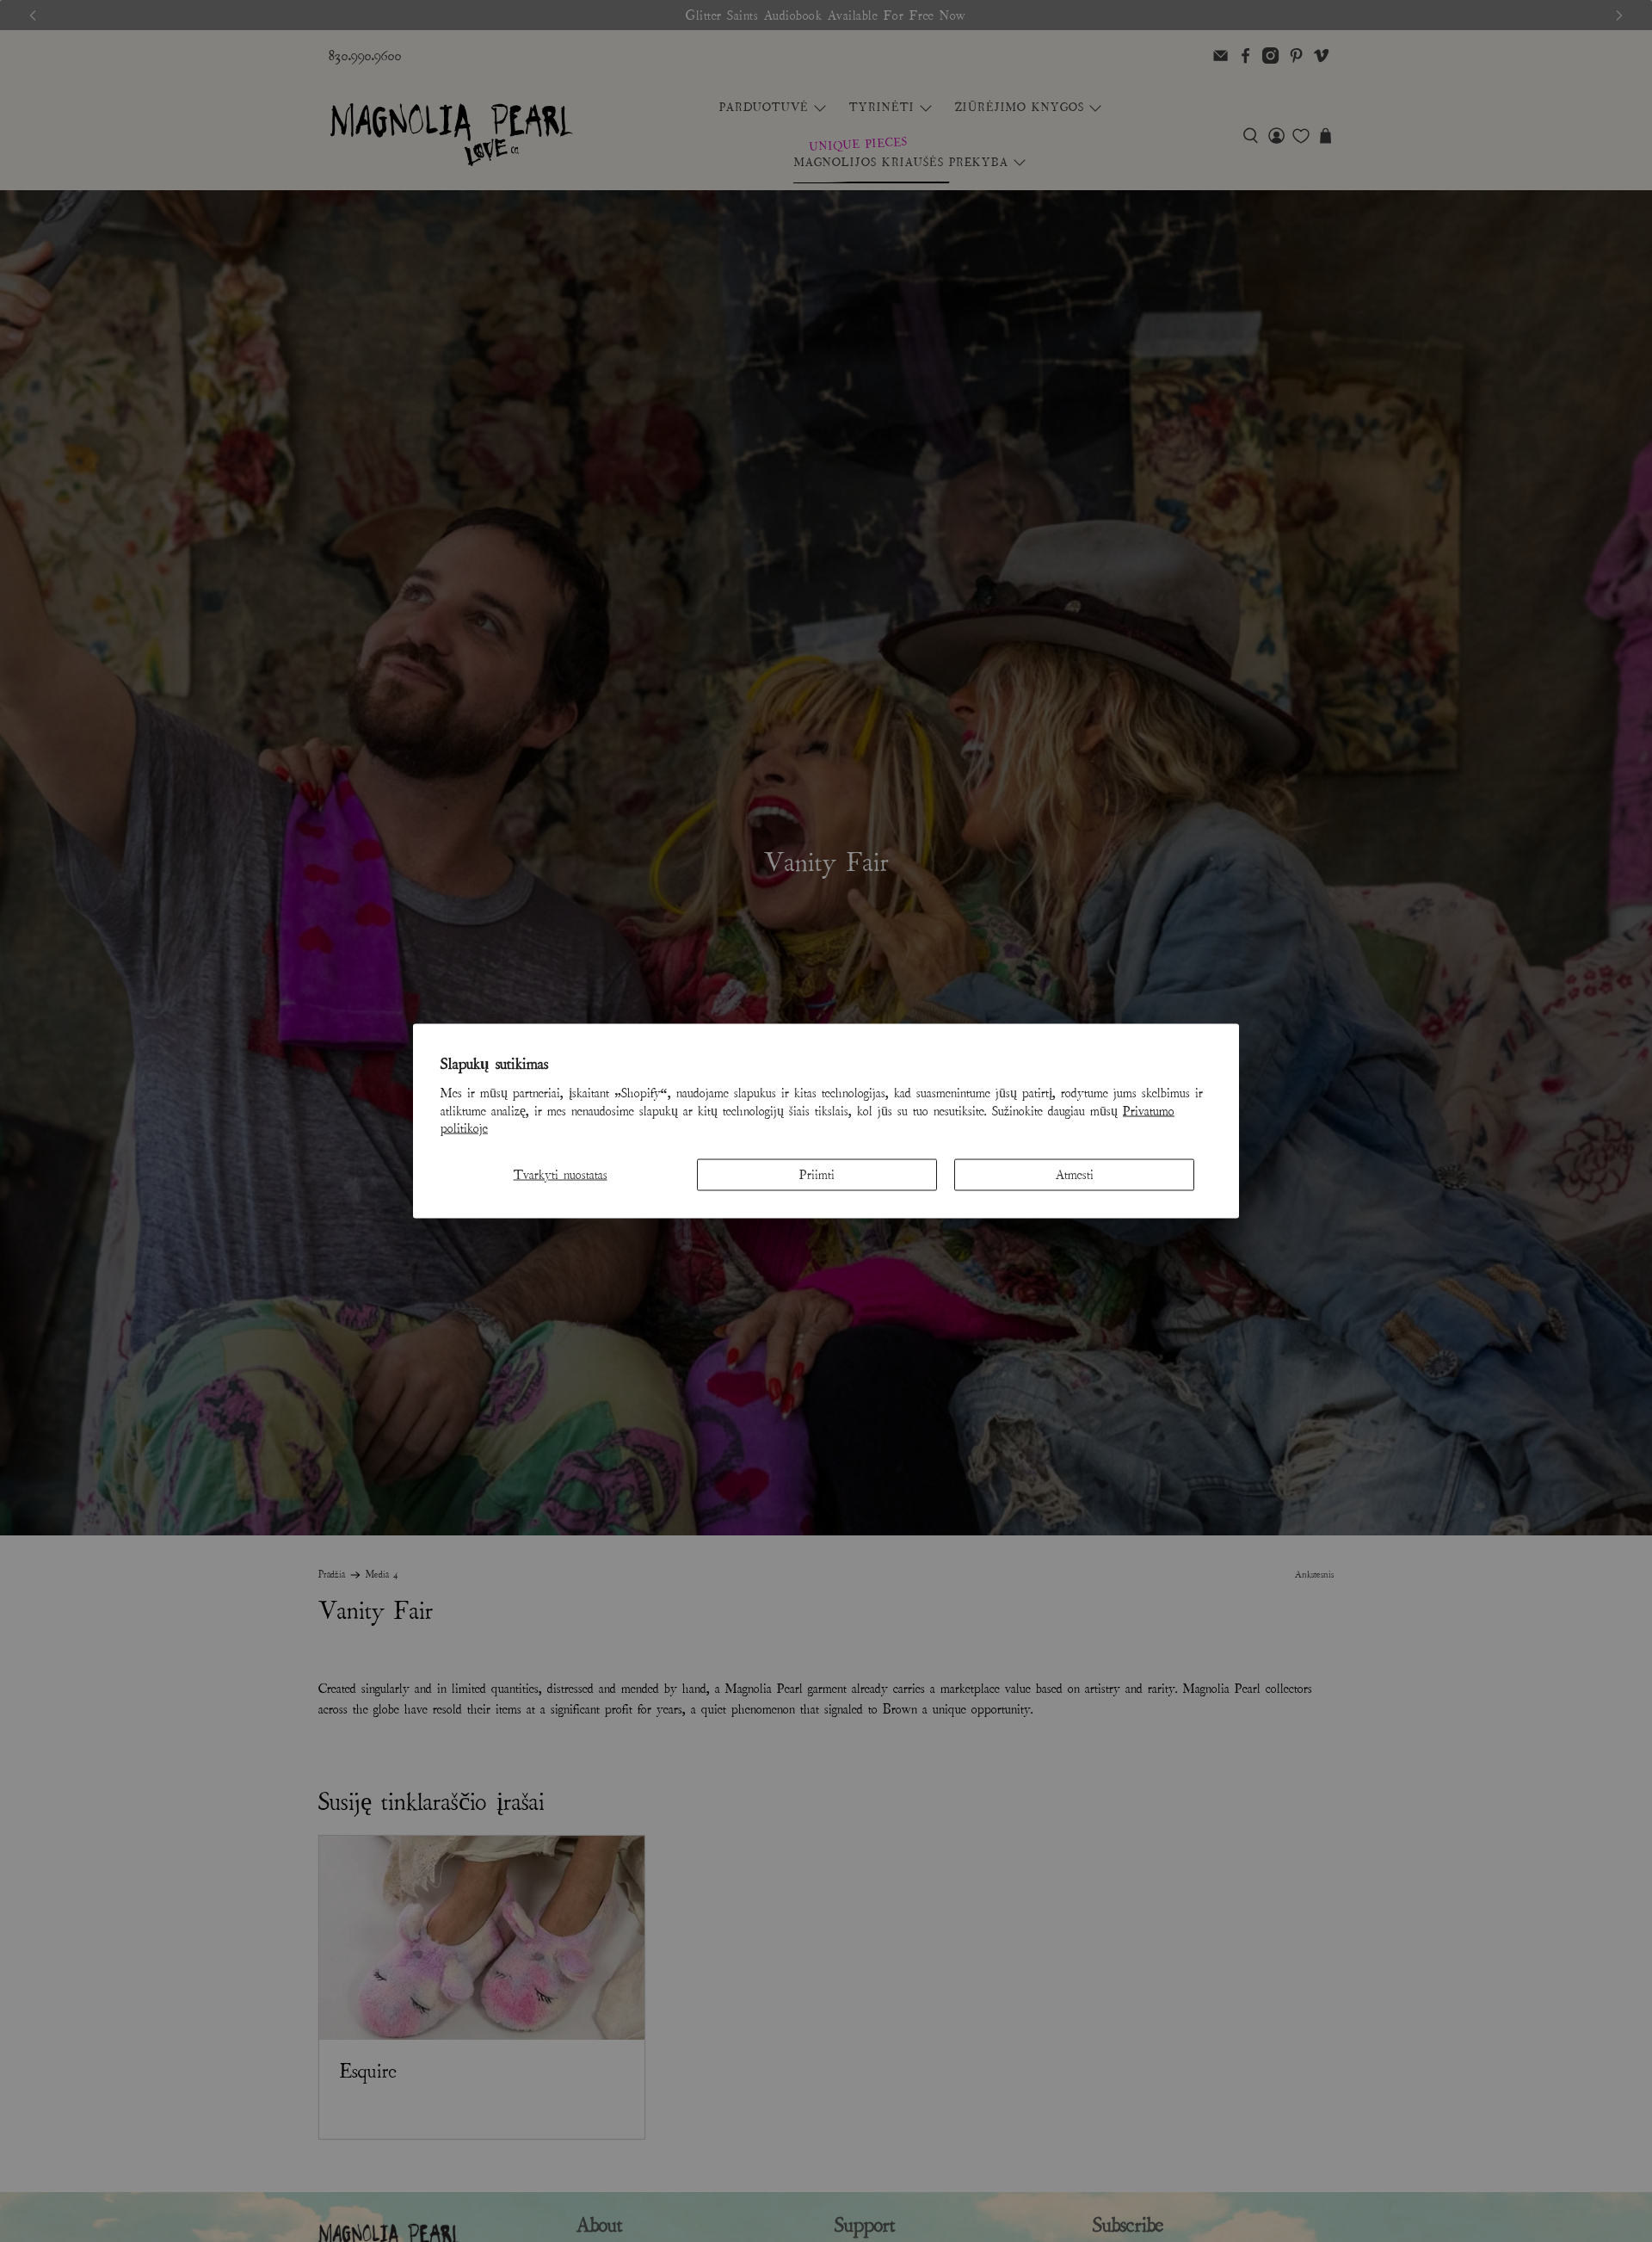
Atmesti (1075, 1175)
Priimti (817, 1175)
